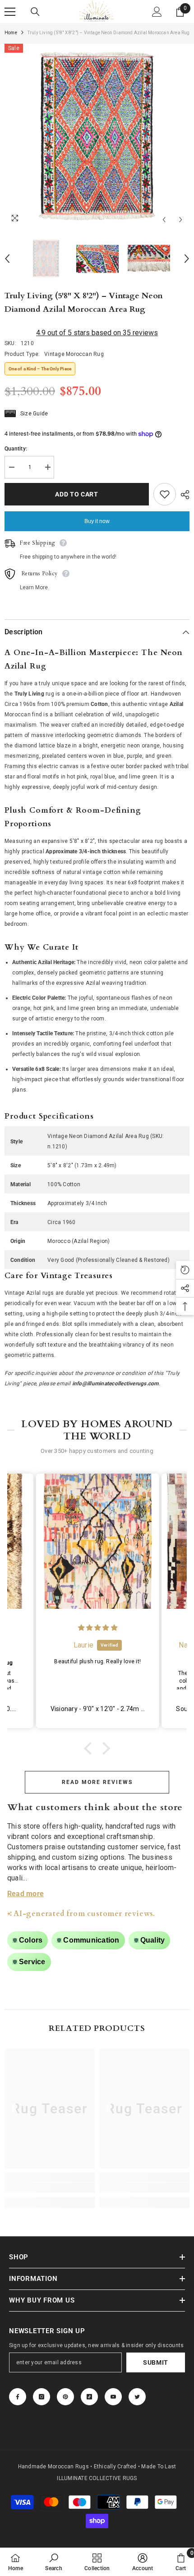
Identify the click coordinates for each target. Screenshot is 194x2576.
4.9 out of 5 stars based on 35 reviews (97, 333)
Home (11, 33)
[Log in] (157, 12)
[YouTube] (113, 2397)
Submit (156, 2362)
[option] (97, 136)
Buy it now (97, 521)
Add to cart (76, 494)
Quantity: (16, 449)
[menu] (10, 12)
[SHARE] (183, 495)
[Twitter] (137, 2397)
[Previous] (164, 220)
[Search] (35, 12)
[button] (90, 1748)
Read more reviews (97, 1782)
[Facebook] (18, 2397)
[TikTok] (89, 2397)
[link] (50, 2188)
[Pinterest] (65, 2397)
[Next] (181, 220)
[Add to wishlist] (165, 494)
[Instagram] (42, 2397)
